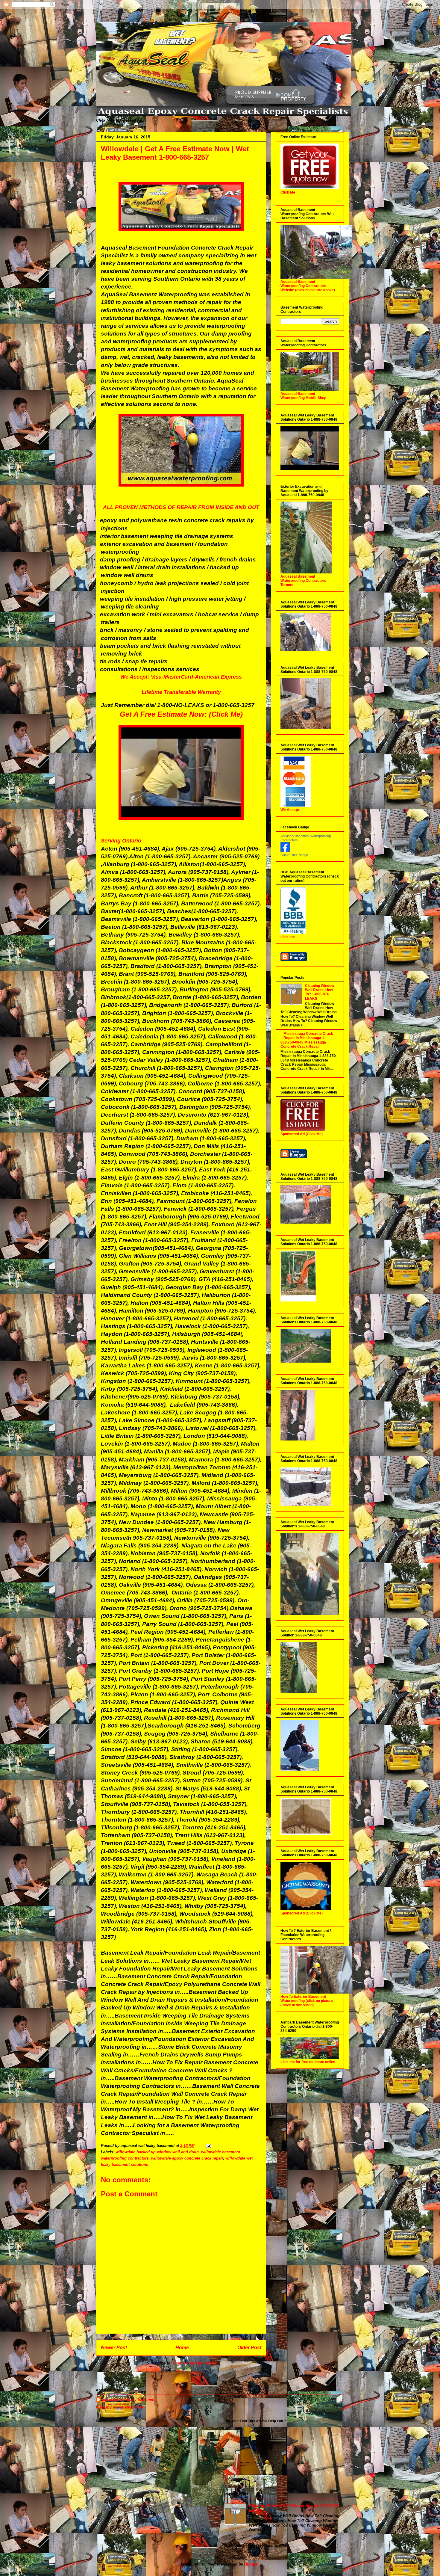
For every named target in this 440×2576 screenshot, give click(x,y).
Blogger (251, 2564)
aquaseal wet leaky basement (129, 2399)
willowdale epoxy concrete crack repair (187, 2158)
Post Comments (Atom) (194, 2363)
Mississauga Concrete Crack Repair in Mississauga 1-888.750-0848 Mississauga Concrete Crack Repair (307, 1040)
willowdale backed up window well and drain (157, 2152)
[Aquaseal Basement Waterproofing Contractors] (285, 851)
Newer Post (114, 2348)
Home (182, 2348)
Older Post (249, 2348)
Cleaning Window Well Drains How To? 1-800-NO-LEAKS (320, 992)
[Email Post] (208, 2146)
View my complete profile (119, 2407)
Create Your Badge (294, 855)
